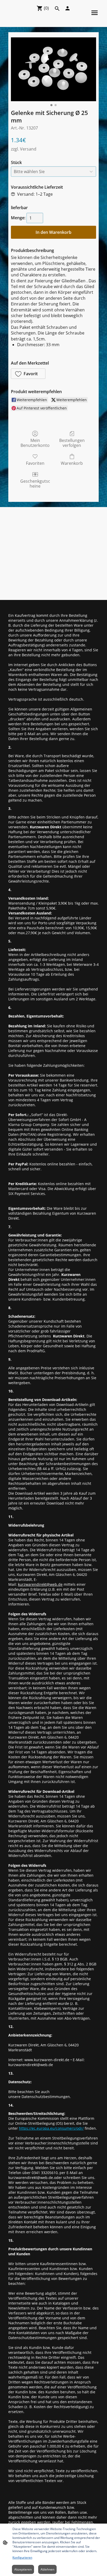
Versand (28, 149)
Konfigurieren (22, 2557)
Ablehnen (47, 2569)
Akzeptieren (23, 2569)
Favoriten (35, 463)
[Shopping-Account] (68, 8)
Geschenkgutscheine (35, 483)
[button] (28, 374)
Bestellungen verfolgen (72, 443)
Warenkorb (72, 463)
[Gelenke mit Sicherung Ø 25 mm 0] (53, 69)
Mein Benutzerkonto (35, 443)
